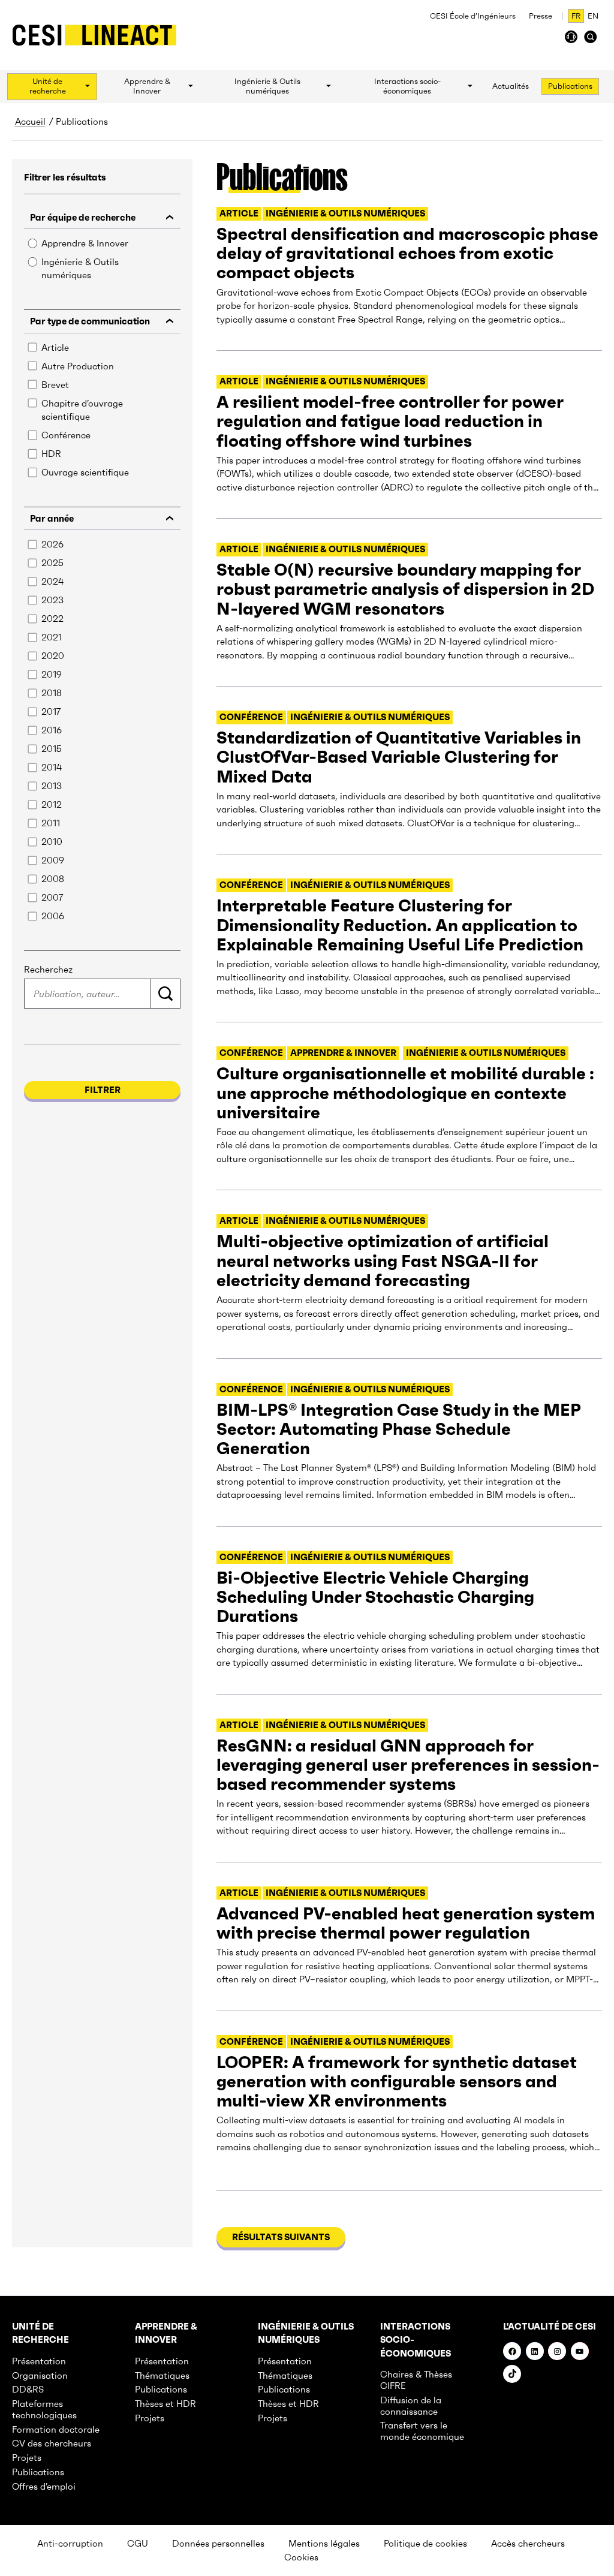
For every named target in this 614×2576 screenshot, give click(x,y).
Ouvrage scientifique (85, 472)
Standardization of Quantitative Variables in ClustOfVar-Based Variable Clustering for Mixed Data (399, 757)
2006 (53, 916)
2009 (53, 860)
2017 (51, 711)
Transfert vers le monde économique (422, 2431)
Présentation (39, 2361)
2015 (52, 749)
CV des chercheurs (52, 2443)
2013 (52, 786)
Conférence (66, 435)
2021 (52, 637)
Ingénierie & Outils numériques (80, 269)
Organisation (40, 2375)
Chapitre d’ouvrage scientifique (82, 410)
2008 (53, 879)
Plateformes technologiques (44, 2409)
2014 (52, 767)
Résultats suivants (281, 2237)
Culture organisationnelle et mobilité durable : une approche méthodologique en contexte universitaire (405, 1093)
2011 (51, 823)
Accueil (30, 121)
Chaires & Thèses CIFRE (416, 2380)
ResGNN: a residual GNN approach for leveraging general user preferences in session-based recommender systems (408, 1765)
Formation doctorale (56, 2429)
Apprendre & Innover (85, 243)
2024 (52, 581)
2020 (53, 656)
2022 (52, 619)
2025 (52, 563)
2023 (52, 600)
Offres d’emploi (44, 2486)
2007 (52, 897)
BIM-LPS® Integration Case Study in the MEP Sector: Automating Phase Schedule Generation (399, 1429)
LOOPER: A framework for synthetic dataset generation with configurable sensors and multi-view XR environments (397, 2082)
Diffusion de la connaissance (411, 2406)
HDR (51, 454)
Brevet (55, 385)
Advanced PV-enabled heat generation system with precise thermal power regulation (406, 1923)
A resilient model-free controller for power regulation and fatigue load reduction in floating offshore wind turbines (390, 421)
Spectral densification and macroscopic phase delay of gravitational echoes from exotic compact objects (407, 253)
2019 (52, 674)
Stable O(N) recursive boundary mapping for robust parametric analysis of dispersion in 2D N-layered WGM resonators (405, 589)
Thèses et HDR (165, 2404)
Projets (27, 2458)
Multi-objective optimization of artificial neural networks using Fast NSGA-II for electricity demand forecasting (383, 1261)
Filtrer (103, 1090)
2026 (52, 544)
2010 (52, 842)
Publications (38, 2472)
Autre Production (78, 366)
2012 (52, 804)
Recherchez (48, 969)
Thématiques (162, 2375)
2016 (52, 730)
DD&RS (28, 2389)
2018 (52, 693)
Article (55, 347)
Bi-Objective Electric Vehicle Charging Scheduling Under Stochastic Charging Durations (375, 1597)
